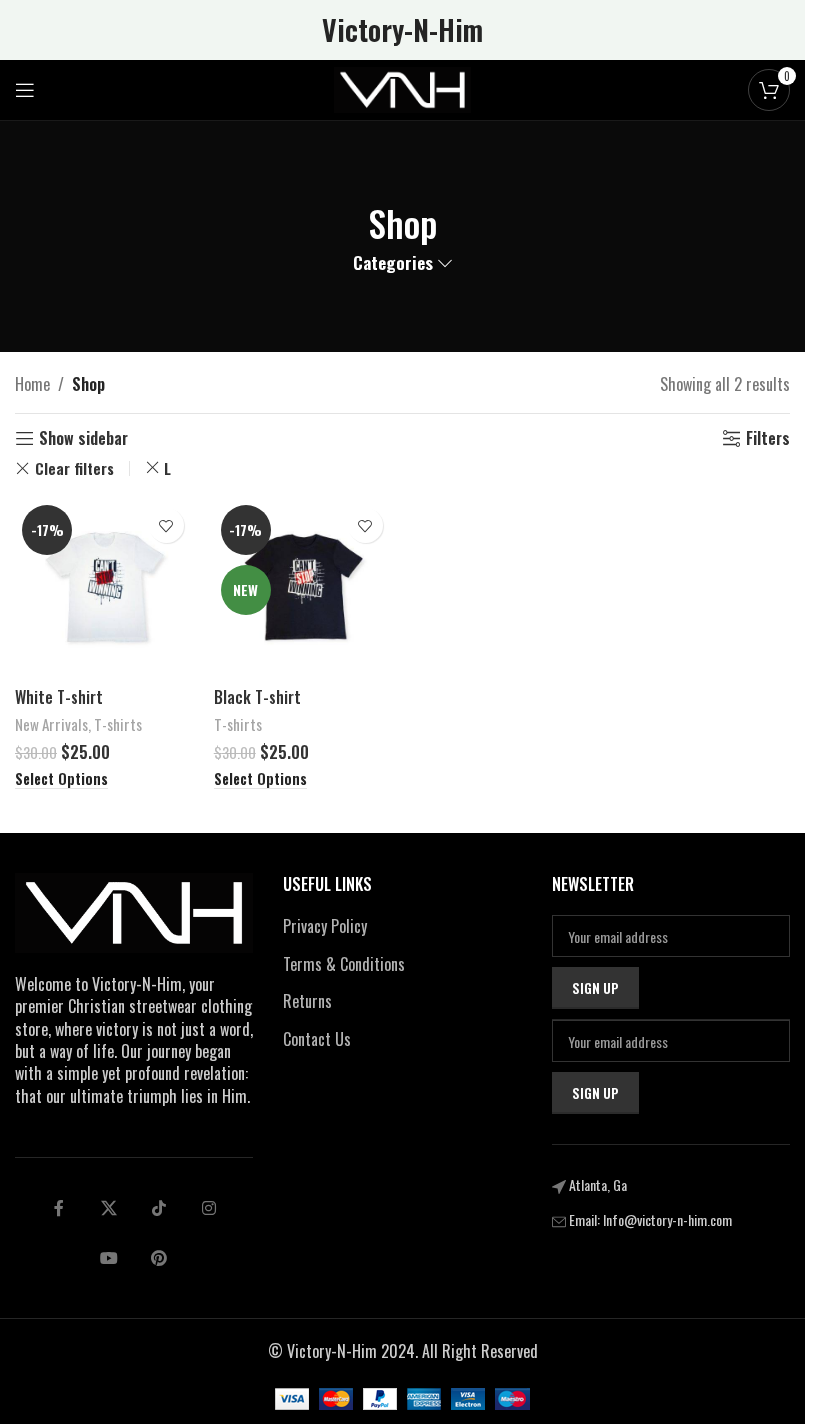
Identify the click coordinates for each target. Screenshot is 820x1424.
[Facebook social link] (59, 1208)
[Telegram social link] (109, 1258)
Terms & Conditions (344, 964)
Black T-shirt (257, 697)
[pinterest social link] (159, 1258)
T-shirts (118, 724)
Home (32, 384)
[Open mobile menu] (25, 90)
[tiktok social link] (159, 1208)
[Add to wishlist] (166, 525)
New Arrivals (51, 724)
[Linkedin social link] (209, 1208)
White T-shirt (59, 697)
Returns (307, 1001)
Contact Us (317, 1039)
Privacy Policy (325, 926)
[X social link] (109, 1208)
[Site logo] (403, 88)
